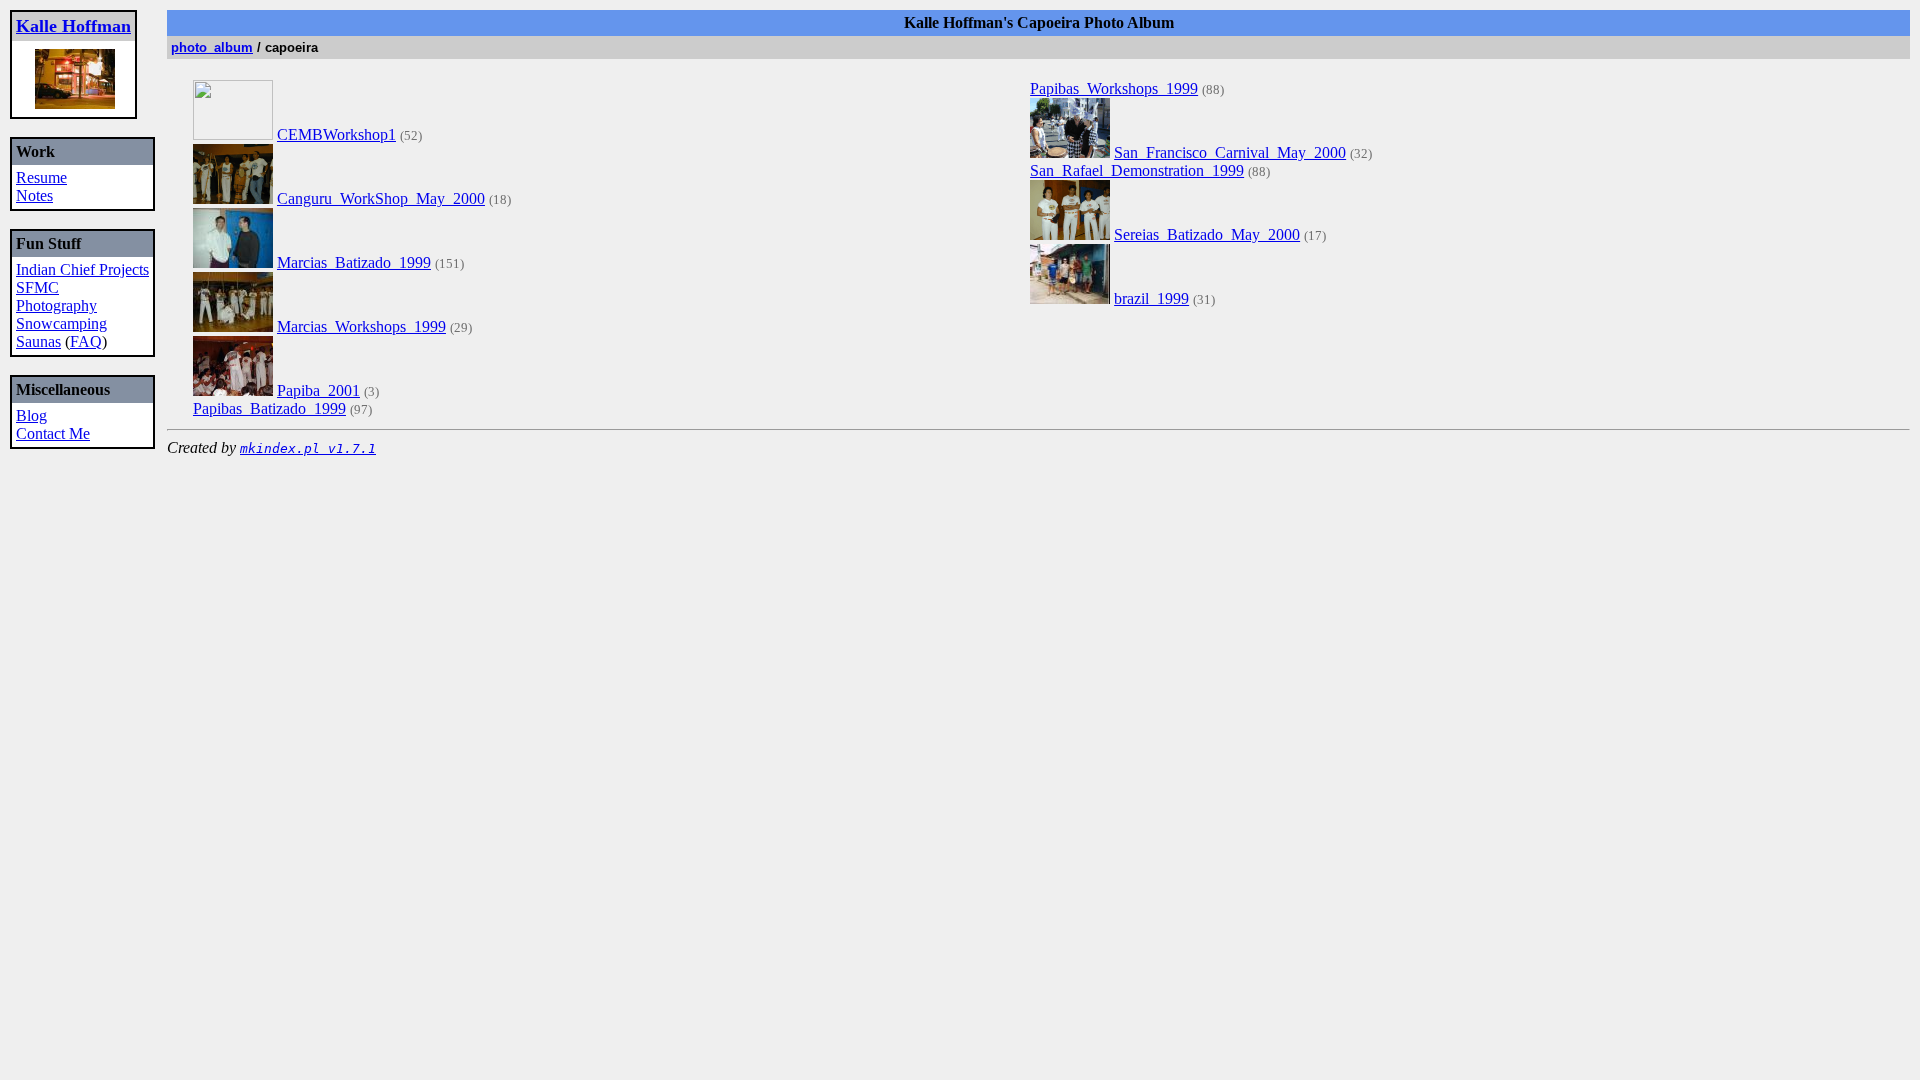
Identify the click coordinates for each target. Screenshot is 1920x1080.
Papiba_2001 (318, 390)
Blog (31, 415)
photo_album (212, 47)
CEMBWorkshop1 (336, 134)
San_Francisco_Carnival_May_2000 (1230, 152)
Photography (56, 305)
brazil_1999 (1151, 298)
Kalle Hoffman (73, 26)
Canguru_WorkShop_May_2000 (381, 198)
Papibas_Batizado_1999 (269, 408)
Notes (34, 195)
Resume (41, 177)
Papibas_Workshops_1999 (1114, 88)
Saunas (38, 341)
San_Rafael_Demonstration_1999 (1137, 170)
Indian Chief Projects (82, 269)
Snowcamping (61, 323)
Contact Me (53, 433)
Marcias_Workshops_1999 (361, 326)
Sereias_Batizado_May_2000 (1207, 234)
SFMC (37, 287)
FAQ (86, 341)
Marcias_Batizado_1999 (354, 262)
